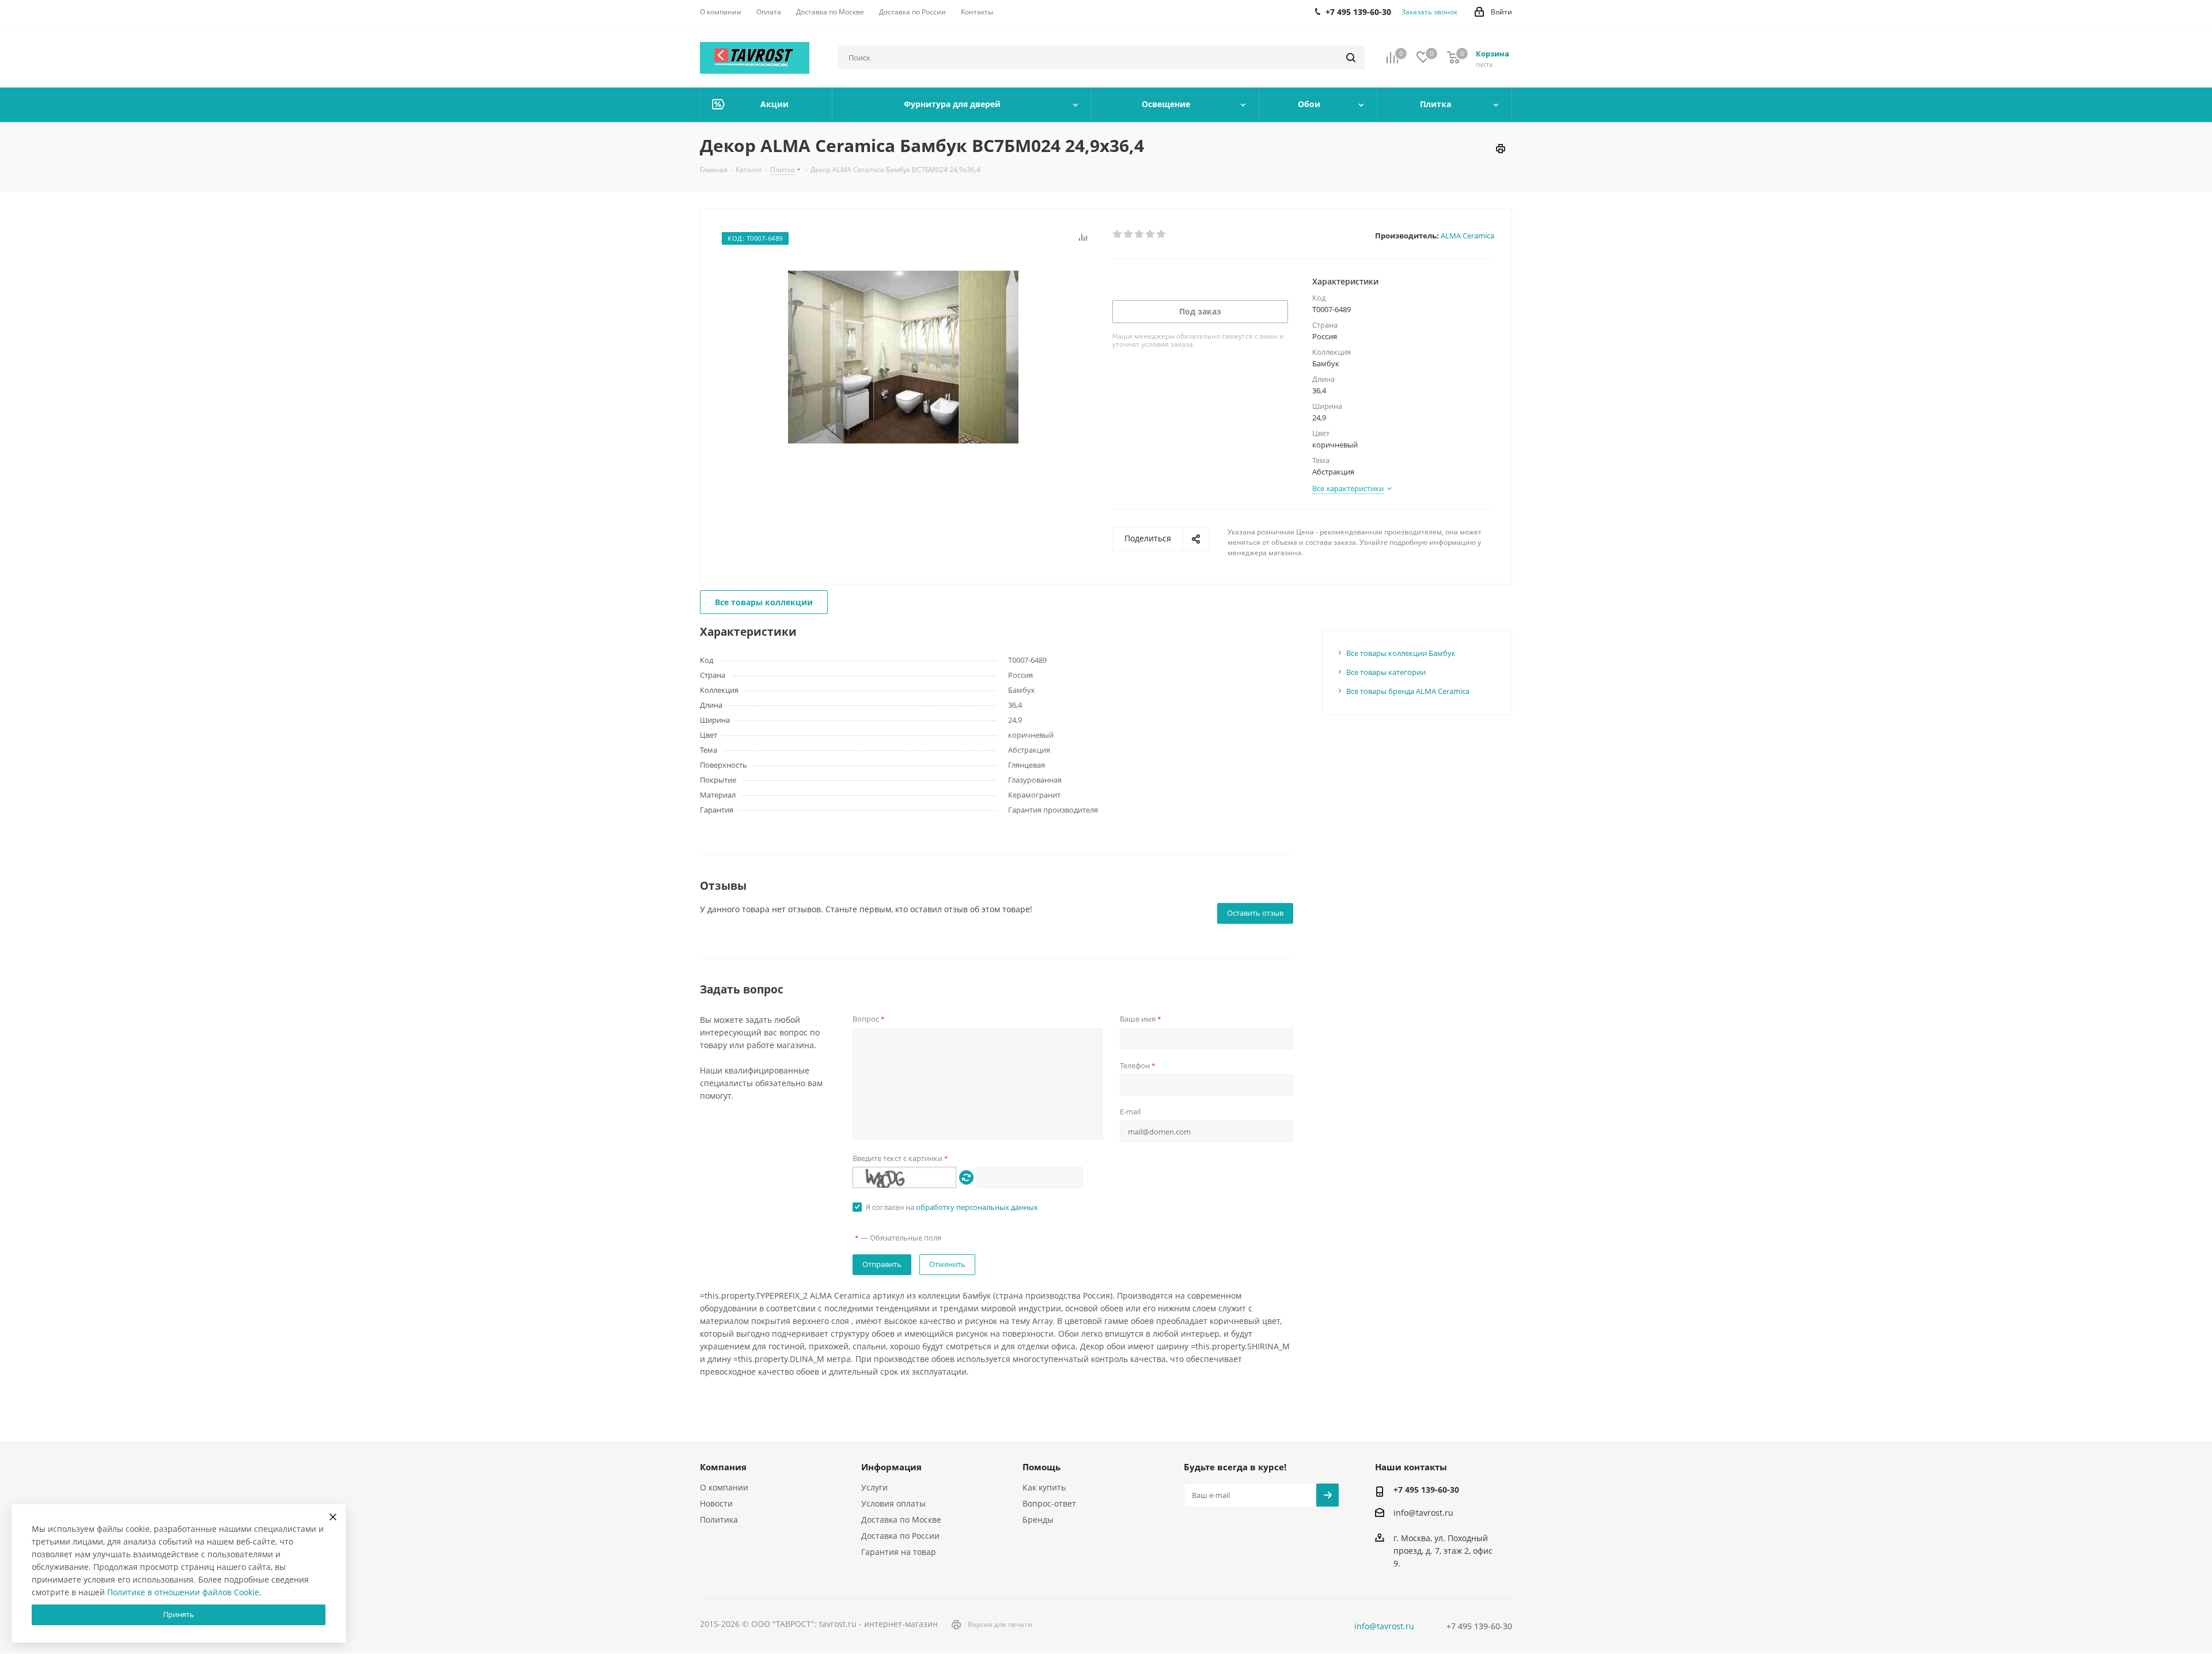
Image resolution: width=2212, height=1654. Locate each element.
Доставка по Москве (901, 1520)
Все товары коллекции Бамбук (1401, 653)
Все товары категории (1386, 672)
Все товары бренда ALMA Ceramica (1408, 691)
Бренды (1038, 1520)
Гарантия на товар (899, 1552)
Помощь (1041, 1467)
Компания (723, 1467)
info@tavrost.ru (1423, 1513)
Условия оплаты (893, 1503)
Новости (716, 1503)
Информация (891, 1467)
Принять (179, 1614)
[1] (1118, 234)
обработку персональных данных (977, 1207)
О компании (724, 1487)
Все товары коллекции (764, 602)
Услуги (874, 1487)
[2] (1129, 234)
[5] (1162, 234)
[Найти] (1351, 58)
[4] (1151, 234)
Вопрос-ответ (1049, 1503)
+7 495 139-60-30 (1426, 1490)
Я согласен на (952, 1207)
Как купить (1044, 1487)
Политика (719, 1520)
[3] (1140, 234)
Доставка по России (900, 1536)
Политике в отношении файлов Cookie (183, 1592)
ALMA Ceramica (1467, 236)
